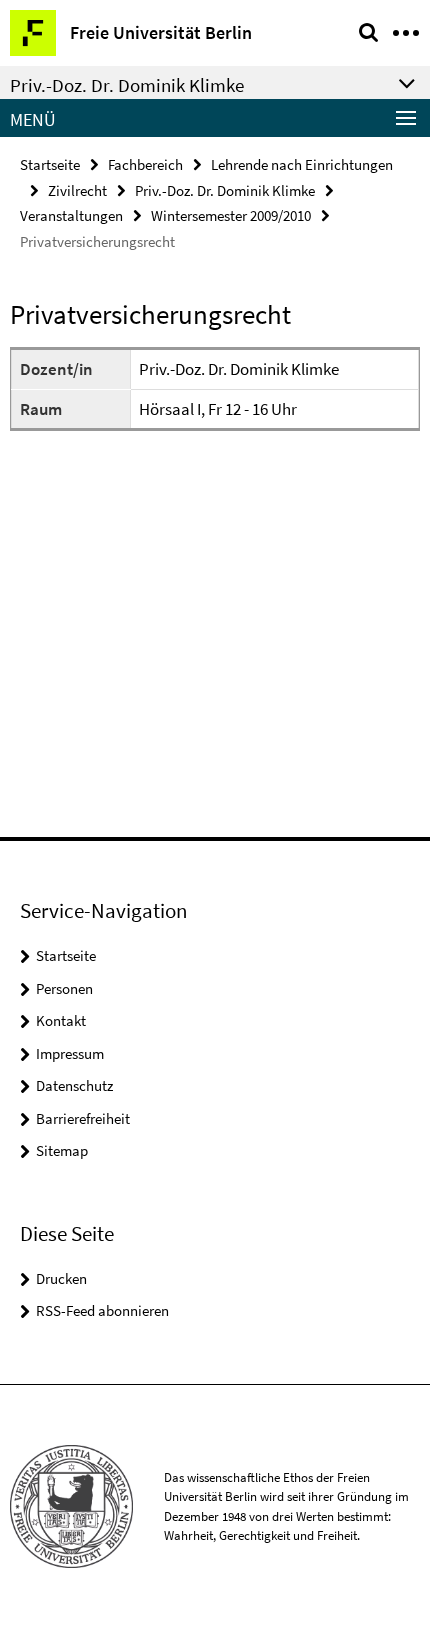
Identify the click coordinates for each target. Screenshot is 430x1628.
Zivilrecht (77, 190)
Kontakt (61, 1020)
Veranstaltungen (71, 215)
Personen (64, 988)
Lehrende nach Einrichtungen (302, 164)
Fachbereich (145, 164)
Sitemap (62, 1150)
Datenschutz (74, 1085)
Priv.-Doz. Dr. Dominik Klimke (225, 190)
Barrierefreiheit (83, 1118)
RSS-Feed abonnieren (102, 1310)
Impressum (70, 1053)
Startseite (50, 164)
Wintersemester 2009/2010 (231, 215)
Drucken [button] (61, 1278)
